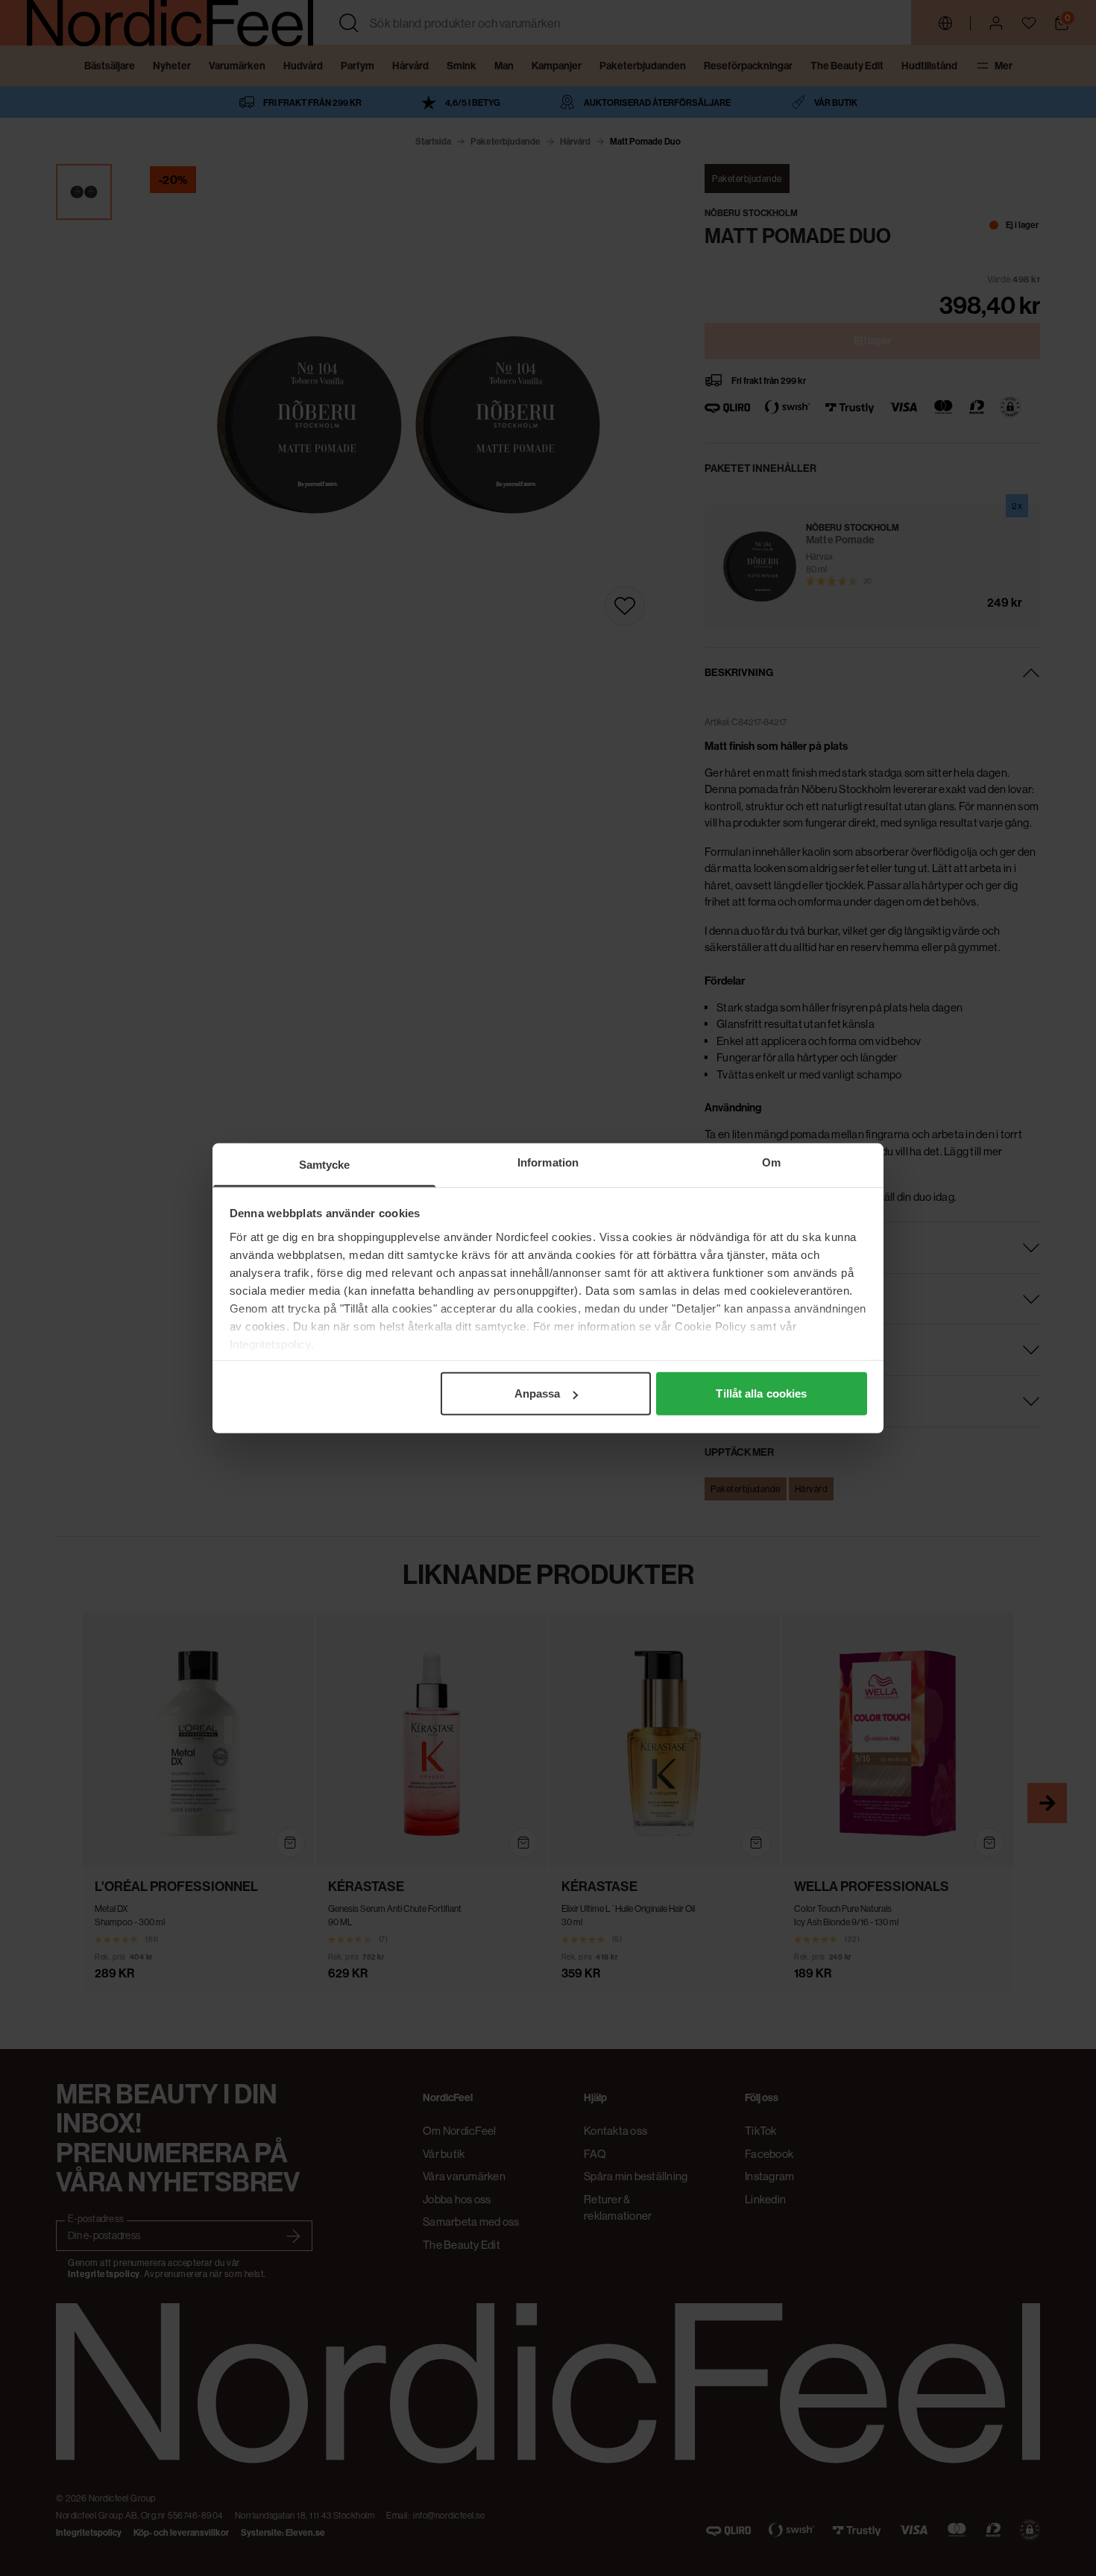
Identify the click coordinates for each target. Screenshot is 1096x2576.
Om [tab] (771, 1162)
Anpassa (538, 1393)
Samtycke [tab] (325, 1165)
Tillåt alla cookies (761, 1393)
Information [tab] (548, 1162)
